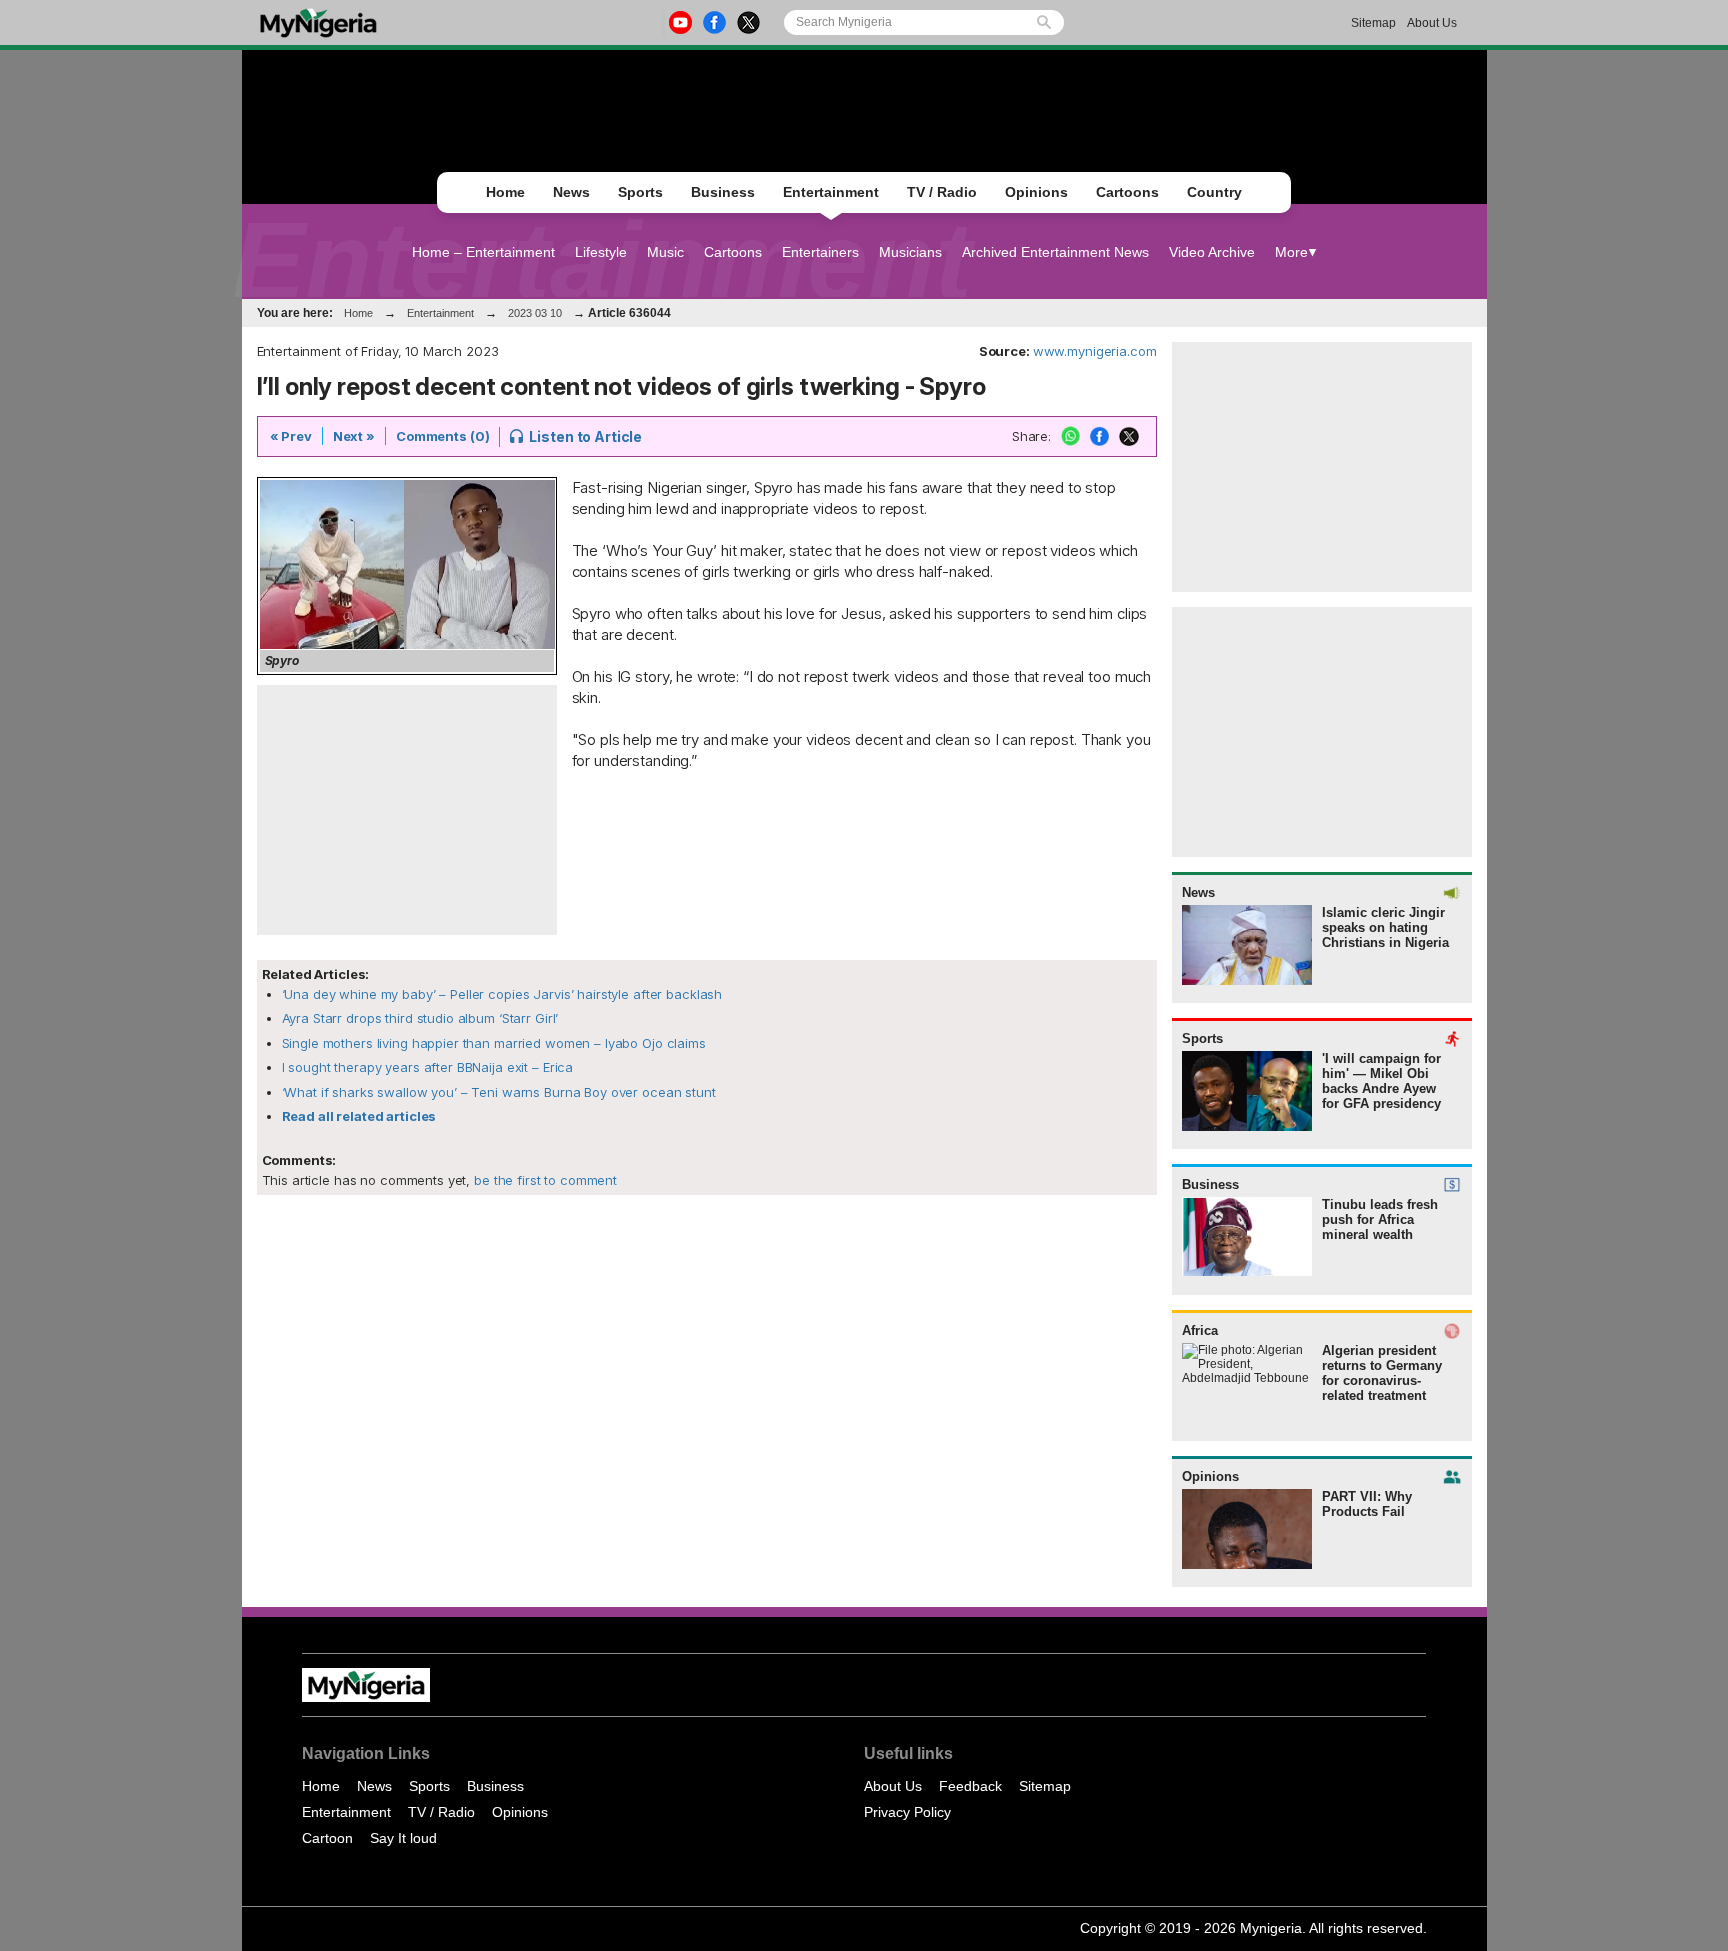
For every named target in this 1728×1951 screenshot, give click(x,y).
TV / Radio (942, 192)
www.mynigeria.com (1095, 351)
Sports (640, 192)
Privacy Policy (907, 1812)
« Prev (291, 436)
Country (1214, 192)
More (1291, 252)
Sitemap (1373, 23)
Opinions (1036, 192)
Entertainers (820, 252)
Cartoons (1127, 192)
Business (723, 192)
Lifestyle (601, 252)
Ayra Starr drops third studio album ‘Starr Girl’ (420, 1018)
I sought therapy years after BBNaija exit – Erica (428, 1067)
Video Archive (1212, 252)
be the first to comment (543, 1180)
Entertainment (831, 192)
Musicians (910, 252)
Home (505, 192)
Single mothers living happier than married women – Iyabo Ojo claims (494, 1043)
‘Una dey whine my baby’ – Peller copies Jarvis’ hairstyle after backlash (502, 994)
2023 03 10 (535, 313)
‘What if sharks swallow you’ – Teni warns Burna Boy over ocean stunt (499, 1092)
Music (665, 252)
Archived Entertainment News (1055, 252)
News (571, 192)
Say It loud (403, 1838)
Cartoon (327, 1838)
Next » (354, 436)
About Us (1432, 23)
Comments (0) (442, 436)
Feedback (970, 1786)
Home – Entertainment (483, 252)
